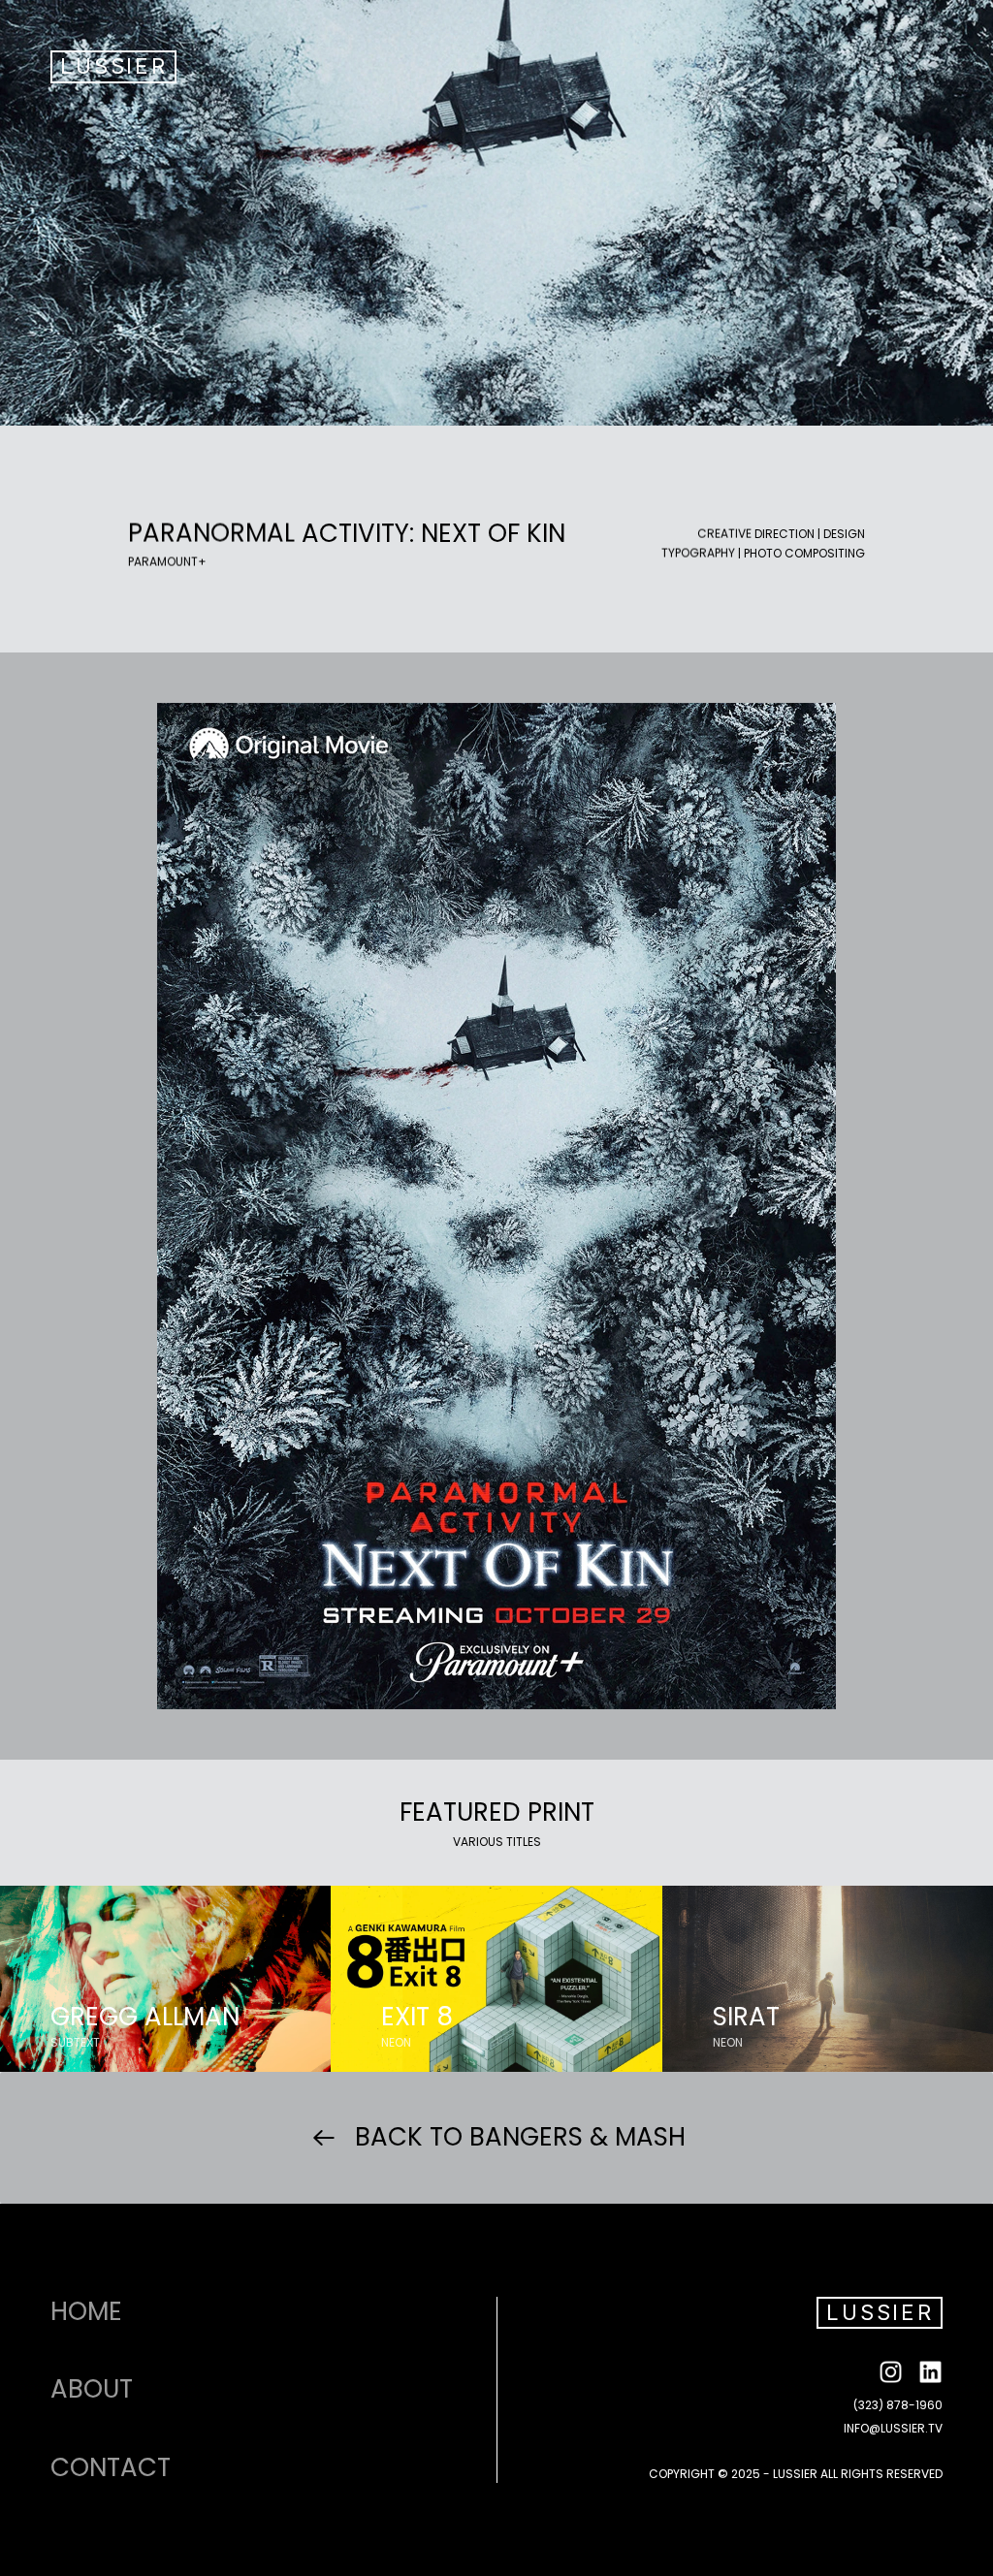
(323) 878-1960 (898, 2405)
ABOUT (92, 2389)
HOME (86, 2311)
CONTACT (111, 2467)
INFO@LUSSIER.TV (893, 2429)
